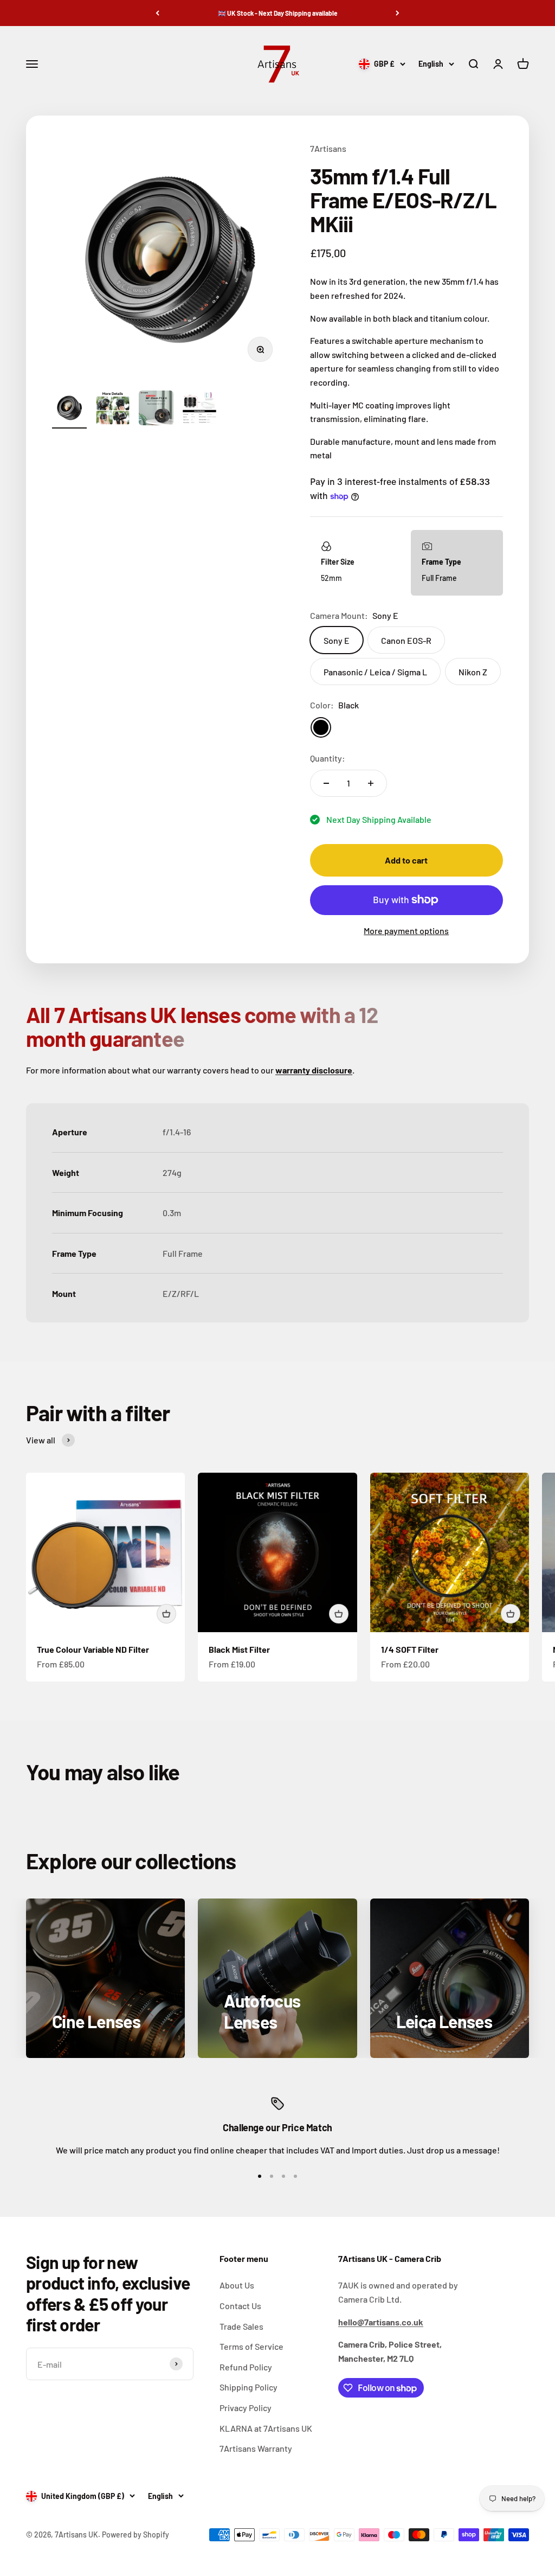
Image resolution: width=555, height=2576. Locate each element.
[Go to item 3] (156, 410)
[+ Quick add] (166, 1614)
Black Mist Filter (239, 1649)
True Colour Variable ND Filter (93, 1649)
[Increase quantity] (371, 783)
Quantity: (328, 758)
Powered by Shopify (135, 2535)
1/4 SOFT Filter (410, 1649)
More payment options (406, 931)
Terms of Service (251, 2346)
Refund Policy (246, 2367)
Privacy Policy (246, 2408)
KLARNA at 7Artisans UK (266, 2428)
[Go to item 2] (113, 410)
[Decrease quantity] (326, 783)
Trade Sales (241, 2326)
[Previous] (157, 13)
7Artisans (328, 148)
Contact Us (240, 2306)
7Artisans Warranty (256, 2448)
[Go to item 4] (199, 410)
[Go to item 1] (69, 410)
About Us (237, 2285)
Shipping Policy (249, 2387)
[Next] (398, 13)
